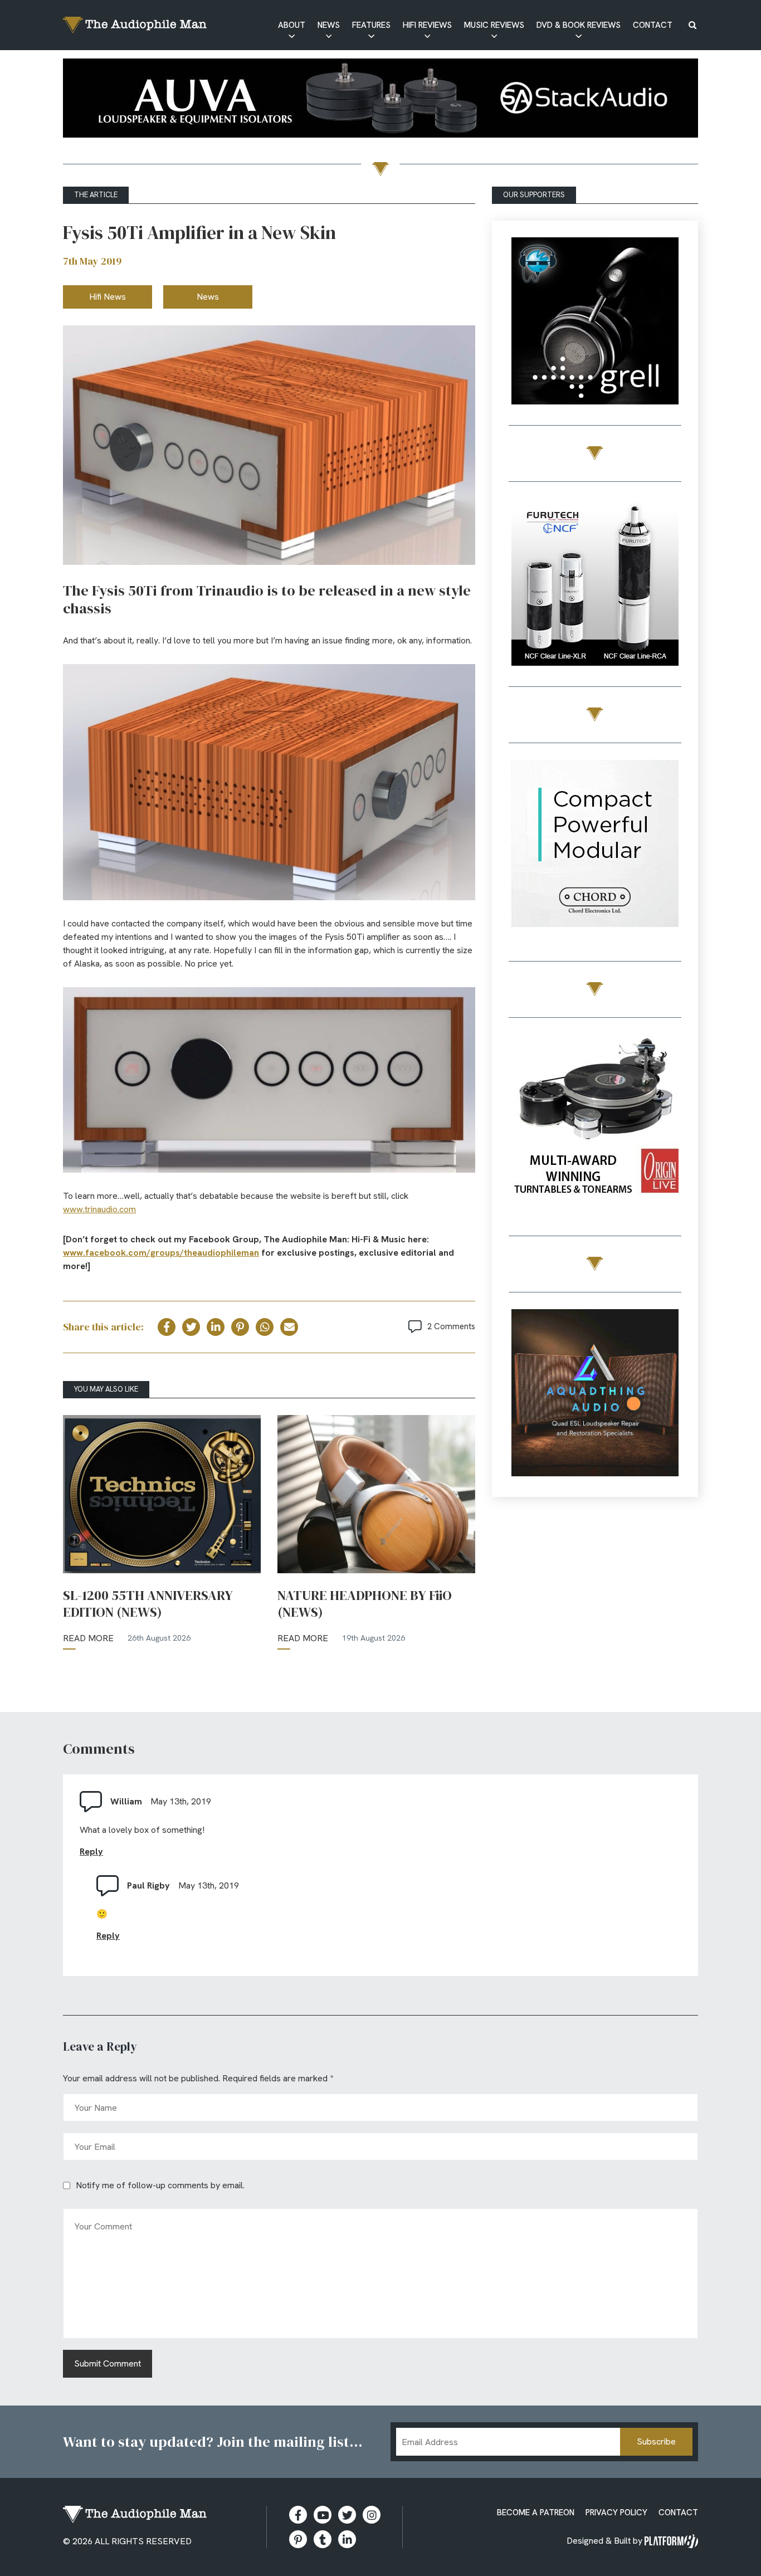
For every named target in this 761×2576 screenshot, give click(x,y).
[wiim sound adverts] (595, 1120)
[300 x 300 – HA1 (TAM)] (595, 323)
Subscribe (656, 2441)
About (292, 25)
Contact (653, 25)
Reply (91, 1851)
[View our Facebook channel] (323, 2515)
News (329, 25)
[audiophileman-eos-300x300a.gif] (595, 1395)
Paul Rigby (148, 1885)
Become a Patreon (536, 2512)
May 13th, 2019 (181, 1801)
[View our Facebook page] (298, 2515)
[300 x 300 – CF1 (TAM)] (595, 584)
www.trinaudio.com (99, 1209)
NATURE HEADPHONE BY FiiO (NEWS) (365, 1604)
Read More (88, 1638)
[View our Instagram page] (372, 2515)
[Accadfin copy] (595, 845)
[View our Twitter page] (347, 2515)
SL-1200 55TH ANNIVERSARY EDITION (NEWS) (148, 1604)
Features (371, 25)
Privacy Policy (616, 2512)
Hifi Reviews (427, 25)
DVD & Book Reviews (579, 25)
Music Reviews (494, 25)
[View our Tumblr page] (323, 2539)
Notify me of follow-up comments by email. (160, 2185)
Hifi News (108, 297)
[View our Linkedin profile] (347, 2539)
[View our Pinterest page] (298, 2539)
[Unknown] (380, 100)
